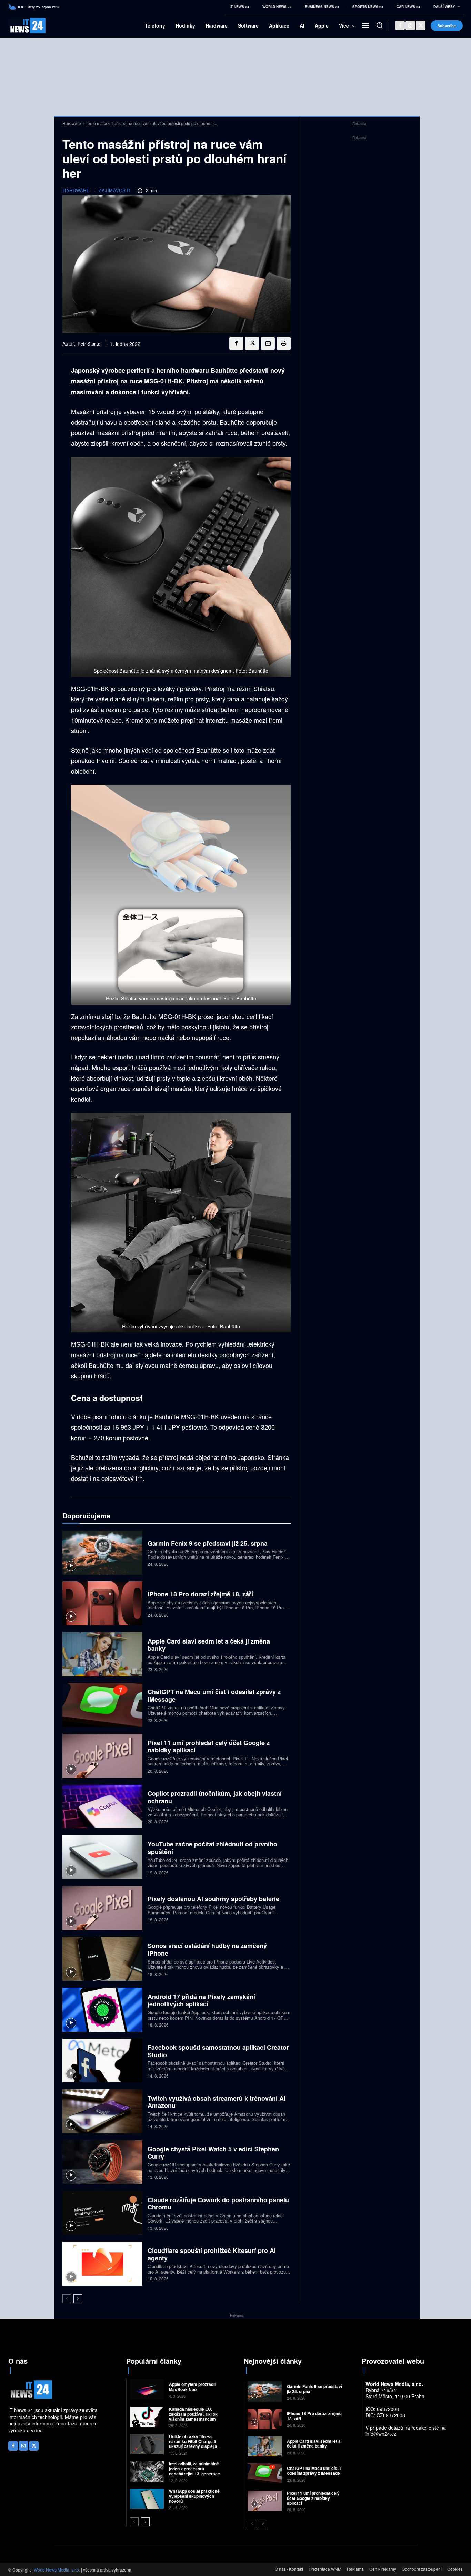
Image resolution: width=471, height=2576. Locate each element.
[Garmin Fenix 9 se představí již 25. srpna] (102, 1552)
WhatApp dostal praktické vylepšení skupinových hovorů (194, 2496)
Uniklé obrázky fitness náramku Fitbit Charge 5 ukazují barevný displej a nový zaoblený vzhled (193, 2444)
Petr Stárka (89, 344)
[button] (380, 25)
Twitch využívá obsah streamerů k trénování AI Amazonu (217, 2102)
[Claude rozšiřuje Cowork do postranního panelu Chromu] (102, 2213)
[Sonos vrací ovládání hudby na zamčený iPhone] (102, 1959)
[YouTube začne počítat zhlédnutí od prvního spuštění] (102, 1857)
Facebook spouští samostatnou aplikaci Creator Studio (218, 2051)
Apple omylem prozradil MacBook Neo (192, 2387)
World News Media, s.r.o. (57, 2570)
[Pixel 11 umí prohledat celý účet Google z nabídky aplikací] (102, 1756)
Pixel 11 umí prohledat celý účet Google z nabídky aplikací (209, 1746)
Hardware (72, 123)
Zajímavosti (114, 190)
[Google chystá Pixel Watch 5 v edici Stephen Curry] (102, 2162)
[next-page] (78, 2299)
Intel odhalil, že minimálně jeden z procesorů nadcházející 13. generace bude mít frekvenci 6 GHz (194, 2471)
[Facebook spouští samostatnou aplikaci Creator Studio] (102, 2060)
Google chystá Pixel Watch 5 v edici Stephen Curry (213, 2153)
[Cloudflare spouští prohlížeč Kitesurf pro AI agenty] (102, 2263)
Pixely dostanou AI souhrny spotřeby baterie (213, 1899)
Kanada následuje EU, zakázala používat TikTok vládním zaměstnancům (193, 2414)
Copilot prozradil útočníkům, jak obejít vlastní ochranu (215, 1797)
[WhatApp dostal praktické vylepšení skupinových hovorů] (147, 2499)
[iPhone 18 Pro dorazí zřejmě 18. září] (102, 1603)
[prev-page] (67, 2299)
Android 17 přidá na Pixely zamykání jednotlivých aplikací (201, 2000)
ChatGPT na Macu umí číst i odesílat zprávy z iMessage (214, 1696)
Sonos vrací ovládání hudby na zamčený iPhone (207, 1949)
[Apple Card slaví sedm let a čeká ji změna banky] (102, 1654)
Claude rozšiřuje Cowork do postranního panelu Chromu (218, 2204)
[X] (421, 25)
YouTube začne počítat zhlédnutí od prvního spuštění (212, 1848)
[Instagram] (410, 25)
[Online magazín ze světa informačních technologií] (19, 26)
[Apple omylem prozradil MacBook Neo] (147, 2389)
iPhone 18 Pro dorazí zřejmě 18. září (200, 1594)
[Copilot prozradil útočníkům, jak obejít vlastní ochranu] (102, 1807)
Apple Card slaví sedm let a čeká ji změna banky (209, 1645)
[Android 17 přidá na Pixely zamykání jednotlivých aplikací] (102, 2010)
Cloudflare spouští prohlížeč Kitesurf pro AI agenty (212, 2254)
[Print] (284, 343)
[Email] (268, 343)
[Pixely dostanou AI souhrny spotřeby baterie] (102, 1908)
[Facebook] (400, 25)
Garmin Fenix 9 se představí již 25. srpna (208, 1543)
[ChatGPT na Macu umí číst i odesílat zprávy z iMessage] (102, 1705)
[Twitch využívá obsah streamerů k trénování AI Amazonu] (102, 2111)
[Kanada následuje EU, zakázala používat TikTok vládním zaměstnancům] (147, 2417)
